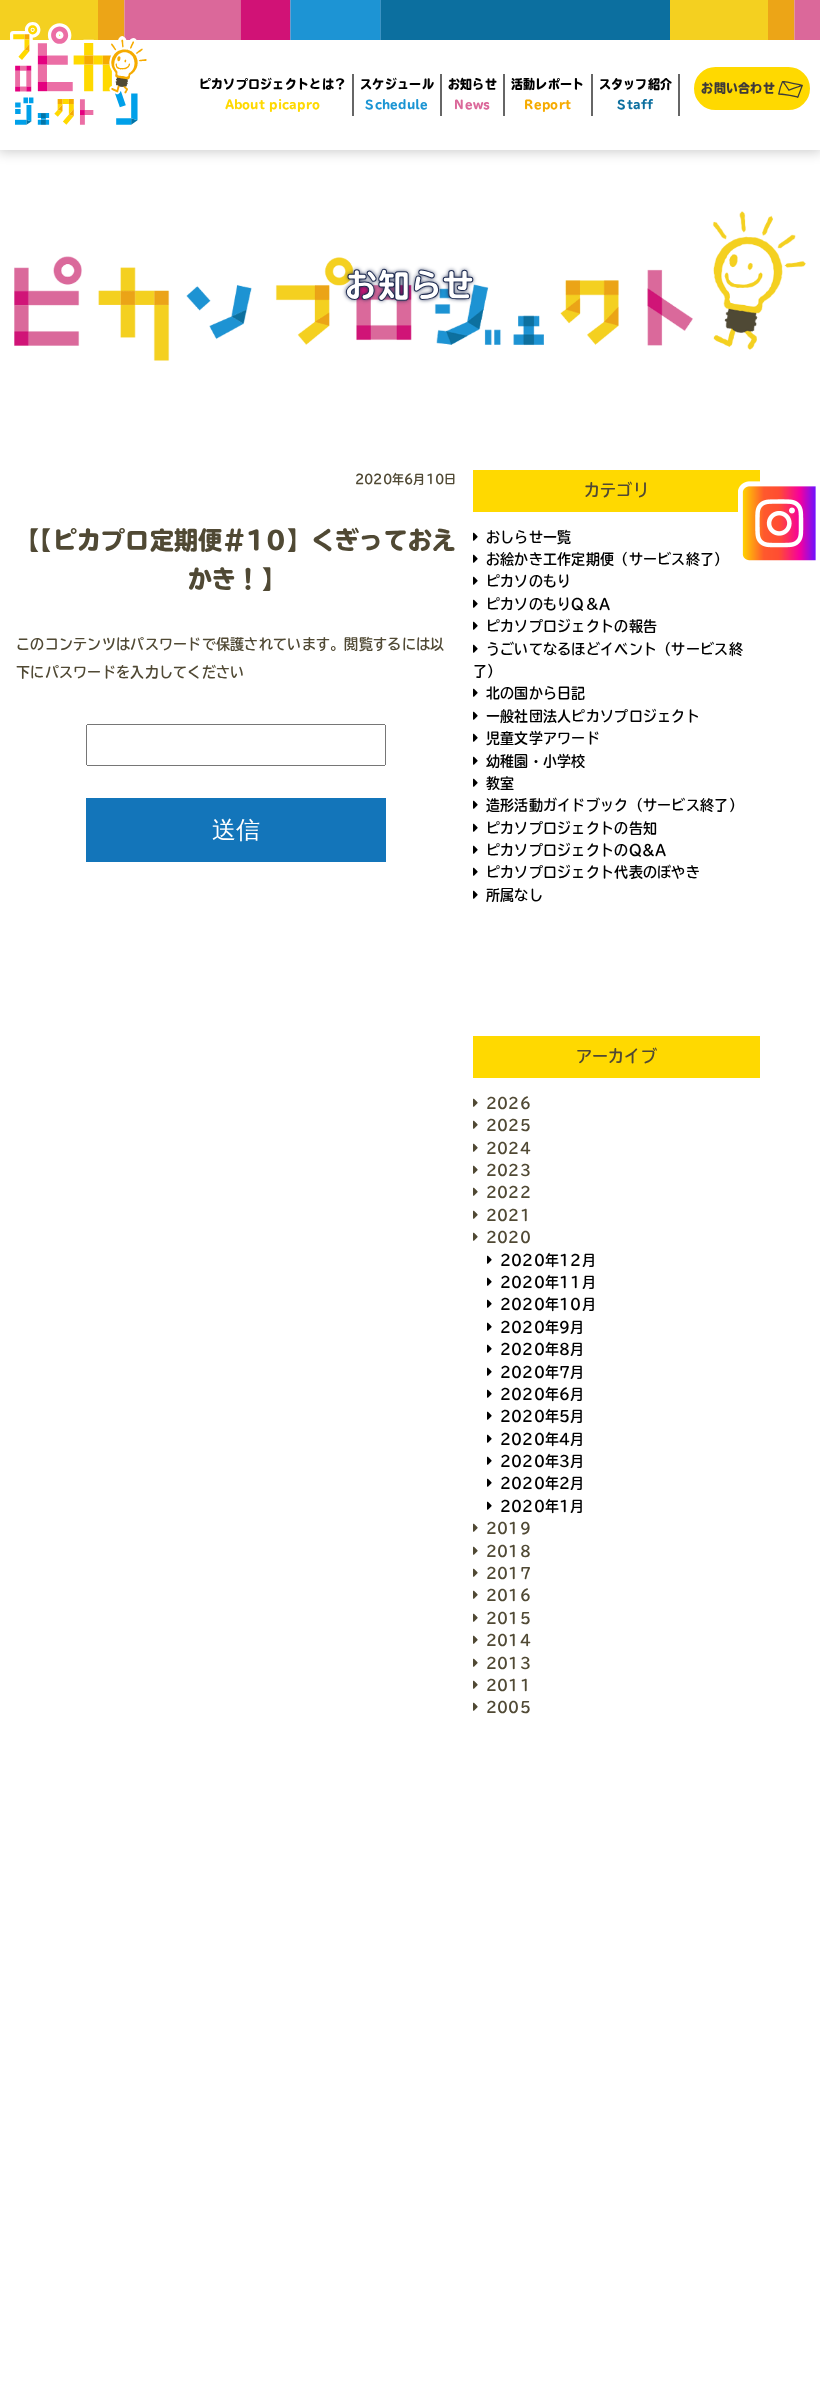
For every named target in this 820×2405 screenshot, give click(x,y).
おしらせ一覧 (529, 537)
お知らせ (472, 94)
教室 (500, 783)
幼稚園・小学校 (536, 761)
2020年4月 (542, 1439)
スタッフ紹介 (636, 94)
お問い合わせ (738, 88)
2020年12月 (548, 1260)
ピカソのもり (529, 581)
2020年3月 (542, 1461)
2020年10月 (548, 1304)
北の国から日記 (536, 693)
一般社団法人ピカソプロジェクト (593, 716)
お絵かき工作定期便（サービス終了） (607, 559)
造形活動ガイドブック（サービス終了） (614, 805)
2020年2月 (542, 1483)
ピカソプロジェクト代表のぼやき (593, 872)
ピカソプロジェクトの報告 (571, 626)
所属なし (514, 895)
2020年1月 (542, 1506)
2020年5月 (542, 1416)
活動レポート (548, 94)
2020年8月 (542, 1349)
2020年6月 (542, 1394)
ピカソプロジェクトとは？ (272, 94)
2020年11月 (548, 1282)
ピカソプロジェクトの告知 (571, 828)
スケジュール (397, 94)
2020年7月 (542, 1372)
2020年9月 (542, 1327)
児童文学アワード (543, 738)
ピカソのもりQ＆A (548, 604)
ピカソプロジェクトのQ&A (576, 850)
